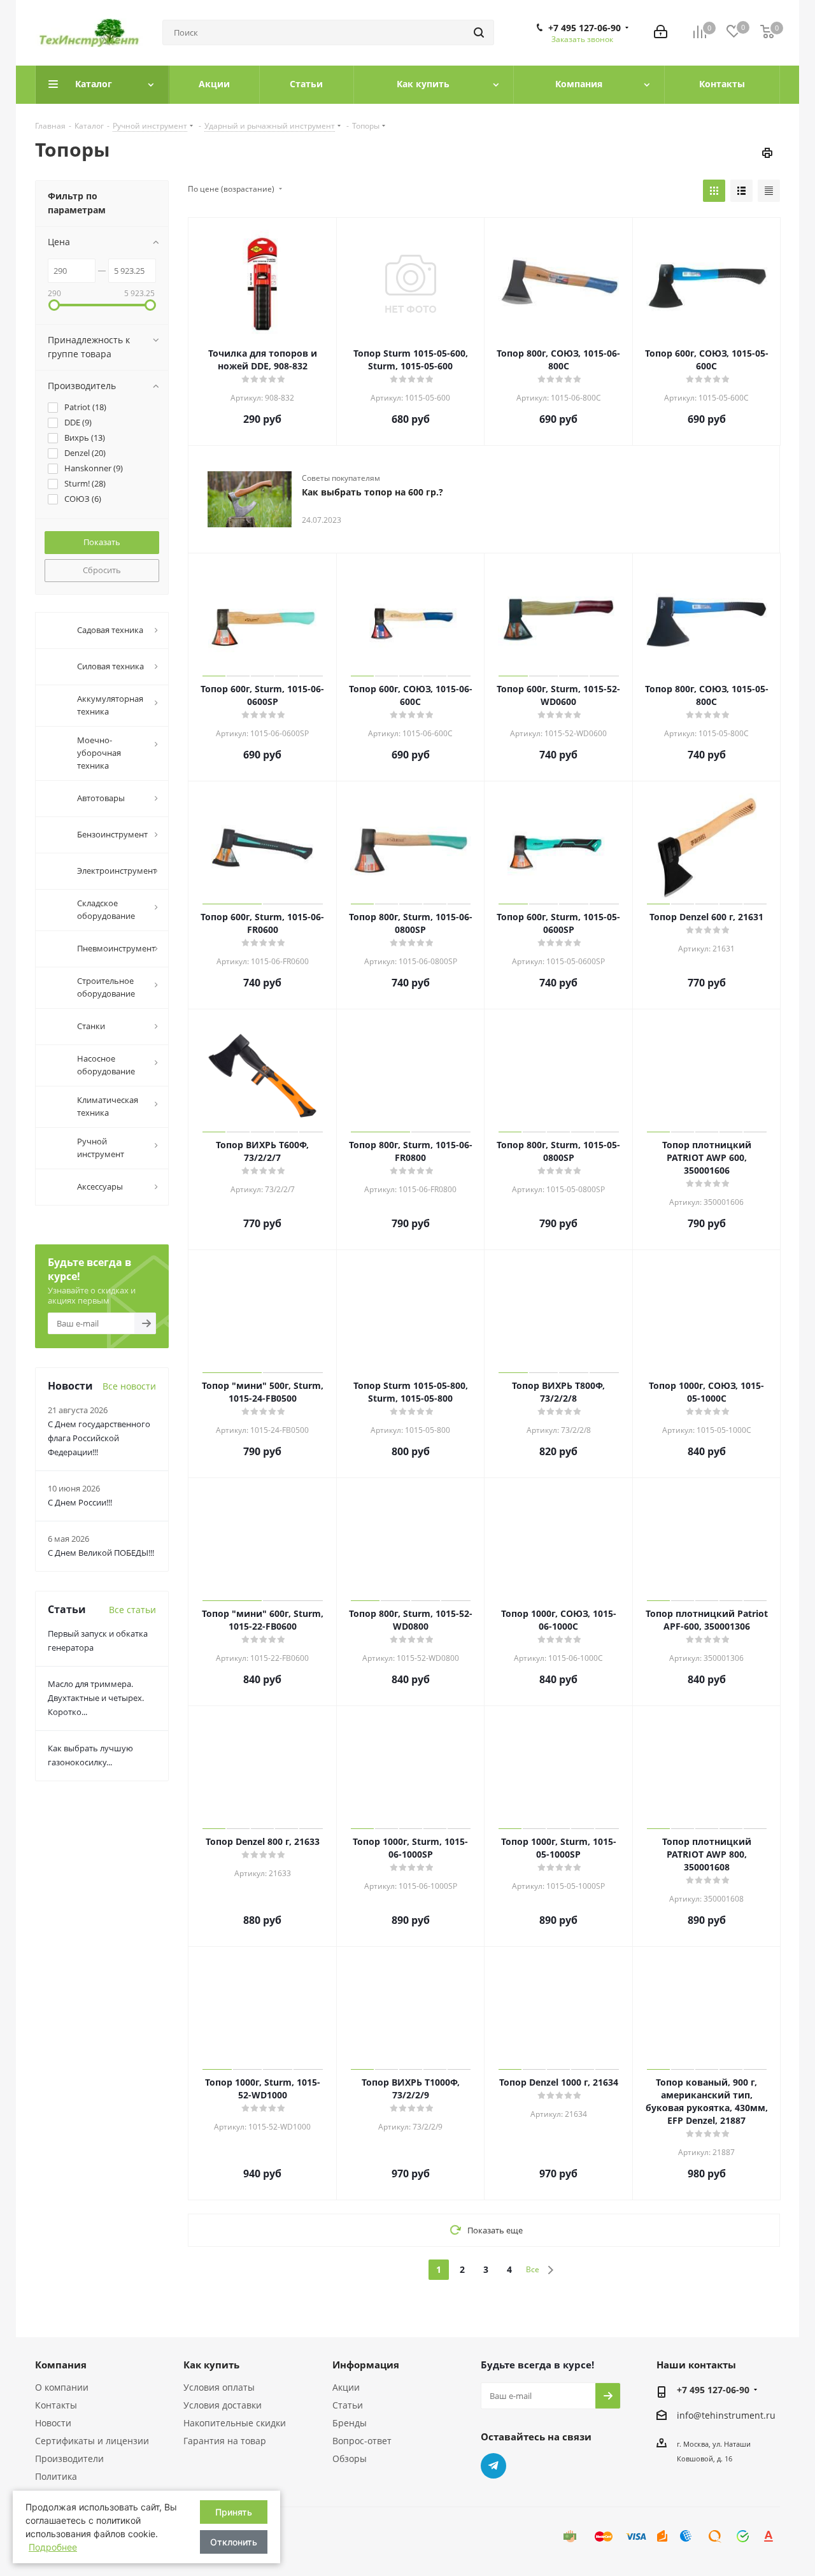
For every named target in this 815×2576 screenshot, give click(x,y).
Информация (366, 2365)
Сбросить (102, 570)
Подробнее (53, 2547)
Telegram (493, 2466)
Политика (56, 2476)
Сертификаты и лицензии (92, 2441)
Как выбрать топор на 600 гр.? (372, 492)
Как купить (211, 2365)
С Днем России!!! (80, 1502)
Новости (53, 2423)
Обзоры (350, 2459)
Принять (234, 2512)
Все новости (129, 1386)
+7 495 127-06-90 (585, 28)
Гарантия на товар (225, 2441)
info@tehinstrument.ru (726, 2415)
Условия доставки (223, 2405)
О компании (62, 2387)
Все (533, 2269)
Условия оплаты (219, 2387)
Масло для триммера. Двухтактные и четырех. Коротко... (96, 1698)
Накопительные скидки (235, 2423)
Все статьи (132, 1610)
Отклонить (234, 2542)
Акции (346, 2387)
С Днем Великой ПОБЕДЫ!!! (101, 1553)
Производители (69, 2459)
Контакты (56, 2405)
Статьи (348, 2405)
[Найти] (479, 32)
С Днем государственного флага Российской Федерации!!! (99, 1438)
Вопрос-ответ (362, 2441)
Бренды (350, 2423)
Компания (61, 2365)
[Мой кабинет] (661, 33)
